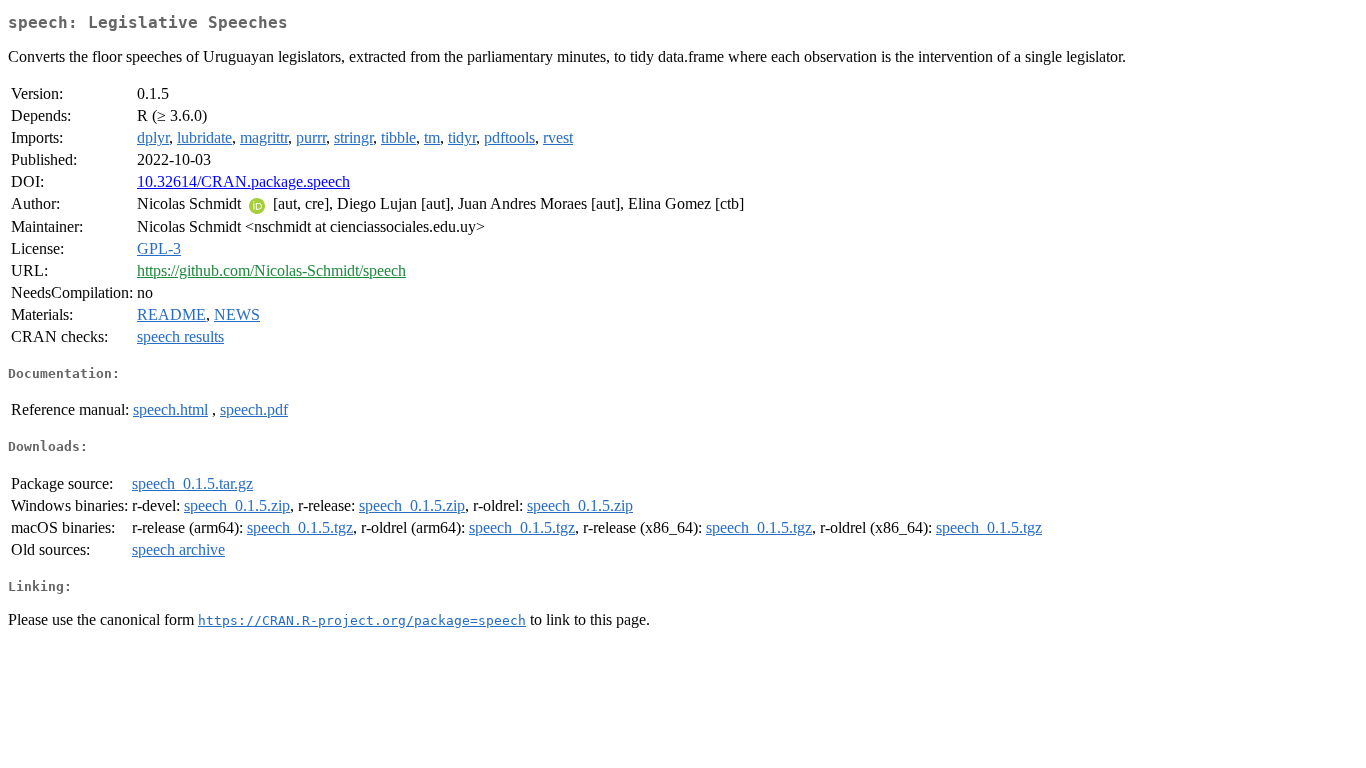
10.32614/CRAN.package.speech (243, 181)
